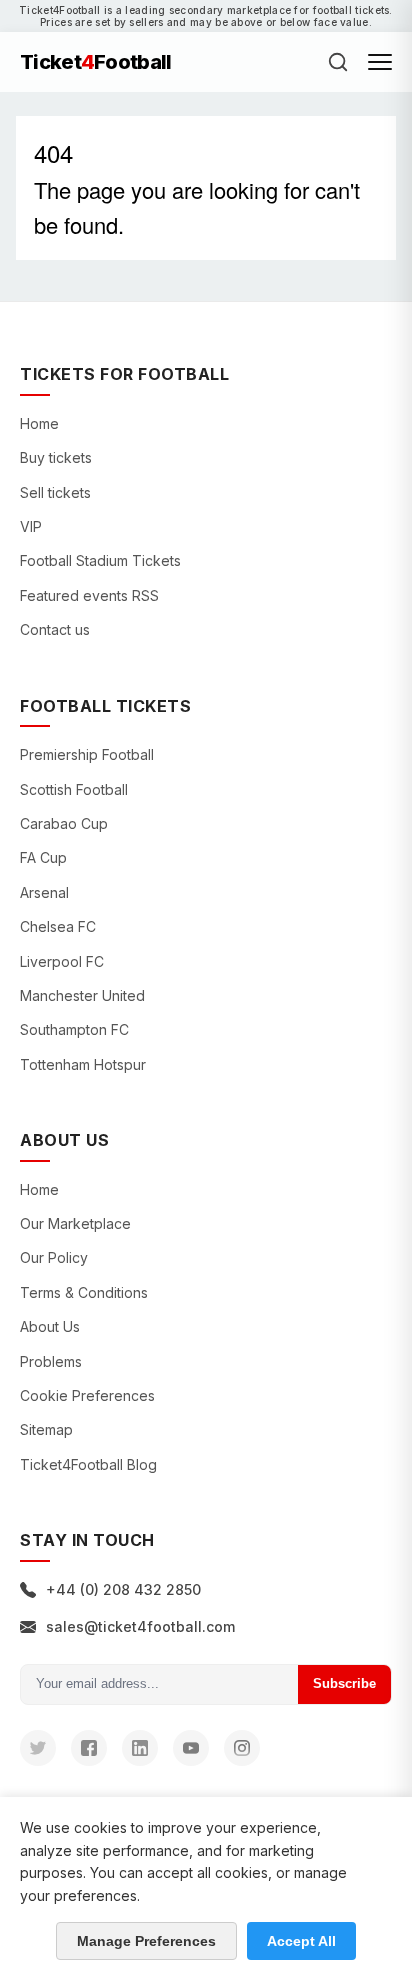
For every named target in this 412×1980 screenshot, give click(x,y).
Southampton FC (74, 1029)
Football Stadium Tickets (100, 560)
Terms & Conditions (84, 1292)
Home (39, 423)
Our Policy (54, 1257)
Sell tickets (55, 492)
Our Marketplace (75, 1223)
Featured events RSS (89, 595)
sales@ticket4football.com (140, 1626)
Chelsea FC (58, 926)
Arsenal (44, 892)
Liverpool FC (62, 961)
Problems (51, 1361)
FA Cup (43, 857)
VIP (31, 526)
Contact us (55, 629)
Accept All (301, 1941)
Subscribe (344, 1683)
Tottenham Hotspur (83, 1064)
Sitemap (46, 1429)
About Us (50, 1326)
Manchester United (82, 995)
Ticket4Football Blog (88, 1464)
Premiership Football (87, 754)
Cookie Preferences (87, 1395)
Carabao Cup (64, 823)
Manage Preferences (146, 1941)
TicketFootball (96, 62)
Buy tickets (56, 457)
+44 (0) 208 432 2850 (123, 1589)
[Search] (338, 62)
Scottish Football (74, 789)
